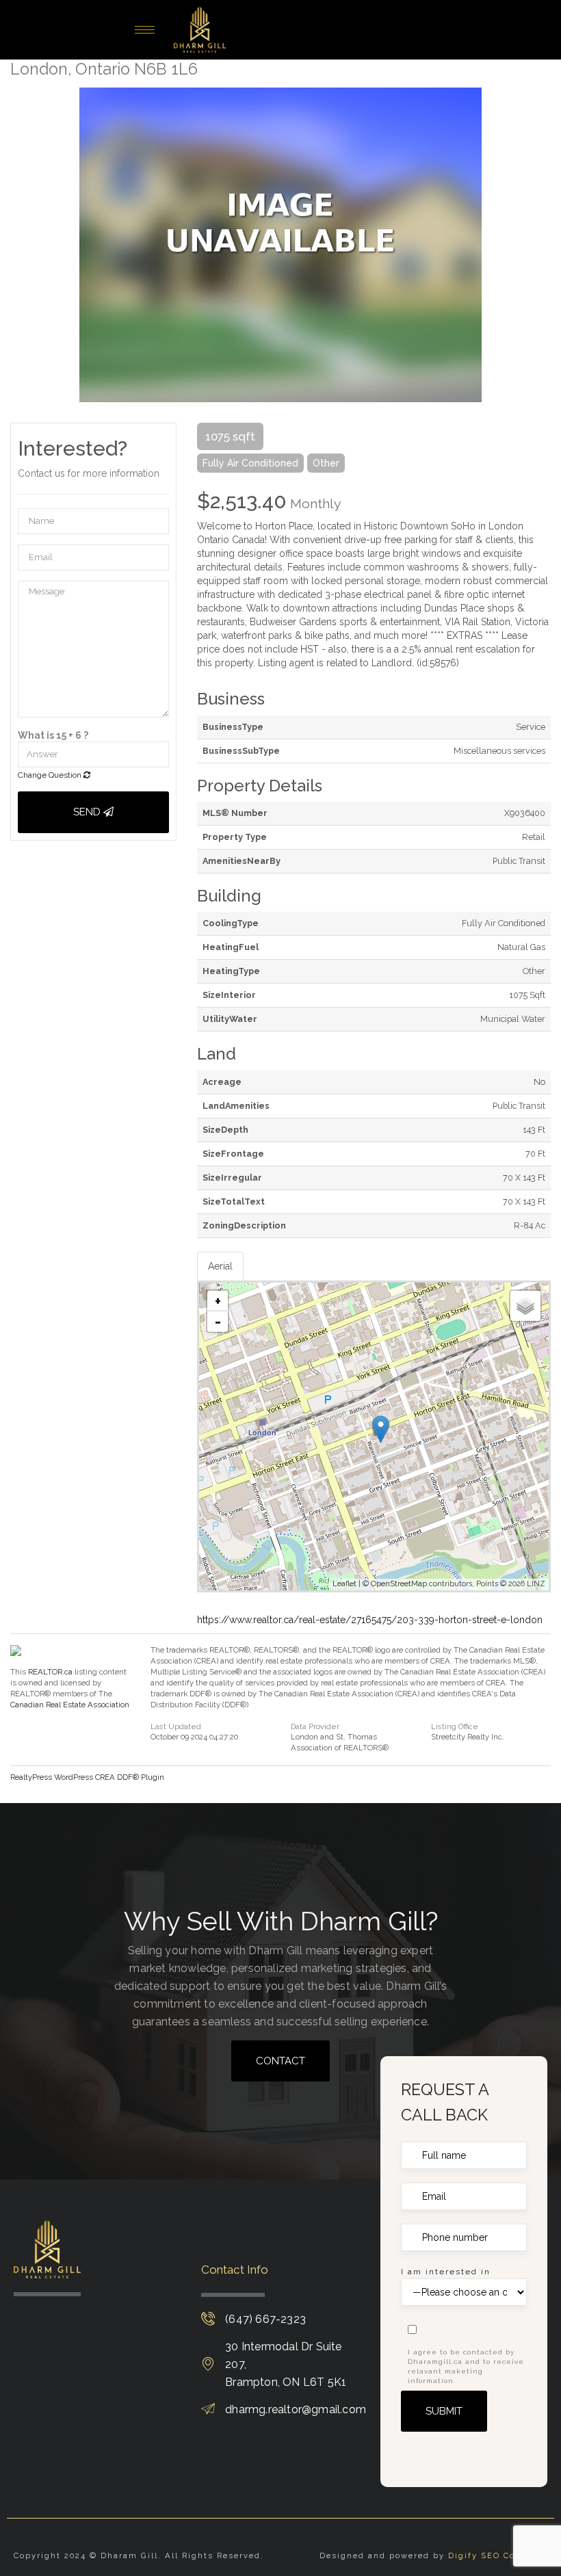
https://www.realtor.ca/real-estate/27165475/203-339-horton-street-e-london (370, 1620)
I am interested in (446, 2272)
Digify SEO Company (498, 2555)
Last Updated (176, 1727)
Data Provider (315, 1727)
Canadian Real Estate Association (70, 1705)
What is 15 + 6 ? (53, 735)
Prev (21, 245)
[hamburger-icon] (145, 30)
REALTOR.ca (50, 1672)
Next (540, 245)
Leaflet (344, 1584)
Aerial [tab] (220, 1266)
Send (88, 812)
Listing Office (455, 1727)
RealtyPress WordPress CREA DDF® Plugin (87, 1777)
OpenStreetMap (399, 1584)
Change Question (51, 775)
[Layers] (525, 1306)
